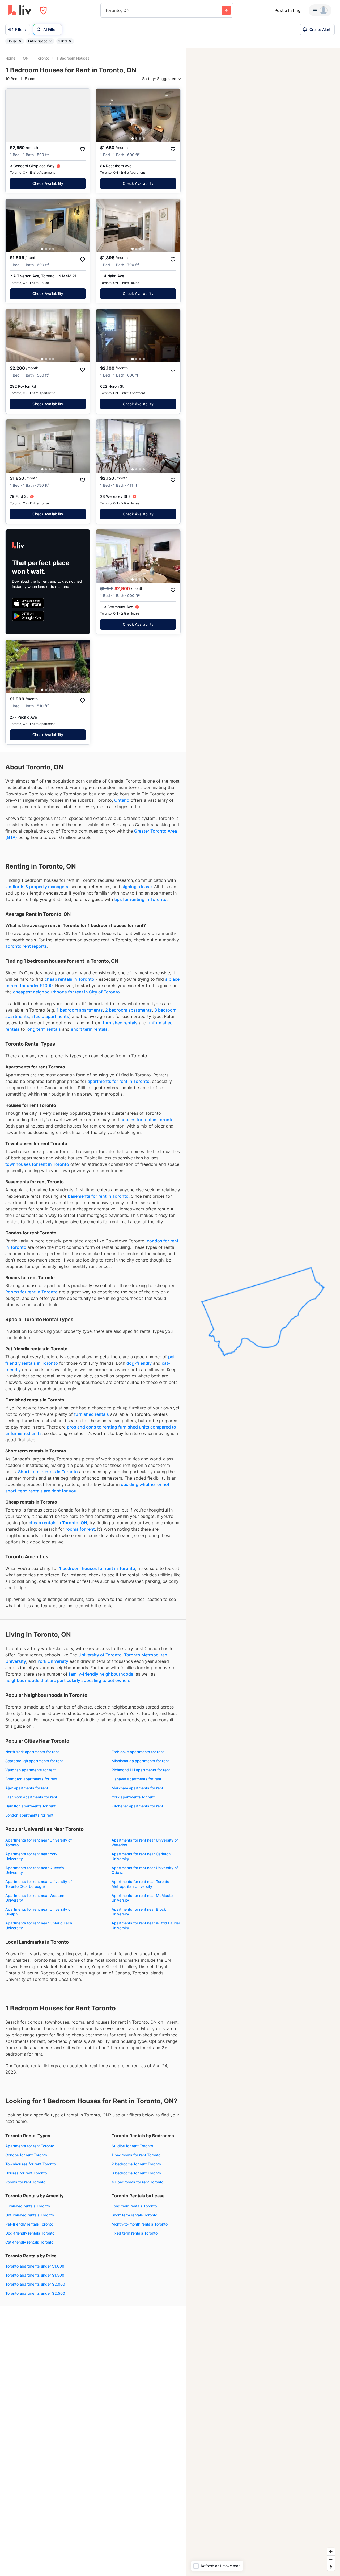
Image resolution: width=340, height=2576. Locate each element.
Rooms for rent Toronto (25, 2182)
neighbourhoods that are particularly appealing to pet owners (68, 1680)
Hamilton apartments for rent (30, 1806)
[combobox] (106, 10)
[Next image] (173, 115)
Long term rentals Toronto (134, 2206)
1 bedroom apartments (80, 1010)
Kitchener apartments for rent (137, 1806)
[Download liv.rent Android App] (28, 616)
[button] (133, 139)
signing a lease (137, 887)
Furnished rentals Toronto (28, 2206)
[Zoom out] (331, 2559)
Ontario (122, 800)
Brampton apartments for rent (31, 1779)
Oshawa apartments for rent (136, 1779)
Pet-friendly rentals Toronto (29, 2224)
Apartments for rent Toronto (30, 2146)
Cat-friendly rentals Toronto (29, 2242)
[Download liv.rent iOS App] (28, 603)
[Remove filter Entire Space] (50, 41)
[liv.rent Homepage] (20, 10)
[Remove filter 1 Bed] (70, 41)
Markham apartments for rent (137, 1788)
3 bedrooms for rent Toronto (136, 2173)
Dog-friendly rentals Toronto (30, 2233)
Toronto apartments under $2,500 (35, 2293)
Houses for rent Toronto (26, 2173)
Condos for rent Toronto (26, 2155)
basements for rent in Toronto (98, 1196)
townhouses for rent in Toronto (37, 1164)
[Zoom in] (331, 2551)
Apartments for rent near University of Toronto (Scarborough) (39, 1884)
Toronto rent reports (26, 946)
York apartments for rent (133, 1797)
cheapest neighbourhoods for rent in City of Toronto (66, 992)
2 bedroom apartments (129, 1010)
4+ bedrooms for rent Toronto (137, 2182)
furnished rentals (120, 1023)
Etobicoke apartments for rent (138, 1752)
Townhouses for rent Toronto (31, 2164)
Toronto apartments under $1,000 (35, 2266)
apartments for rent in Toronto (119, 1081)
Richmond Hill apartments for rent (141, 1770)
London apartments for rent (29, 1815)
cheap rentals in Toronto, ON (58, 1523)
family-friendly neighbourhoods (101, 1674)
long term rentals (44, 1029)
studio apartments (50, 1016)
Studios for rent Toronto (132, 2146)
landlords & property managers (37, 887)
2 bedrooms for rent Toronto (136, 2164)
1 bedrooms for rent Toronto (136, 2155)
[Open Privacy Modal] (43, 11)
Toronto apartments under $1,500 (35, 2275)
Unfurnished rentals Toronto (30, 2215)
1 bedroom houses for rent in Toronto (97, 1568)
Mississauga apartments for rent (140, 1761)
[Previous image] (103, 115)
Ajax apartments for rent (27, 1788)
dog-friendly (139, 1363)
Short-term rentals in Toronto (48, 1472)
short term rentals (89, 1029)
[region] (263, 1312)
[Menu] (320, 10)
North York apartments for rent (32, 1752)
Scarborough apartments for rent (34, 1761)
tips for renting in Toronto (140, 899)
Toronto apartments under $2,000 (35, 2284)
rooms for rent (80, 1529)
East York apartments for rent (31, 1797)
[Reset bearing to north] (331, 2567)
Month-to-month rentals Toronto (140, 2224)
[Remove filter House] (20, 41)
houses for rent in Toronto (147, 1120)
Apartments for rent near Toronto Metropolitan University (140, 1884)
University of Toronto (100, 1655)
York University (53, 1661)
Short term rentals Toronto (134, 2215)
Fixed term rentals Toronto (135, 2233)
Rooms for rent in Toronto (31, 1292)
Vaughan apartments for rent (31, 1770)
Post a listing (288, 10)
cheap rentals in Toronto (69, 979)
